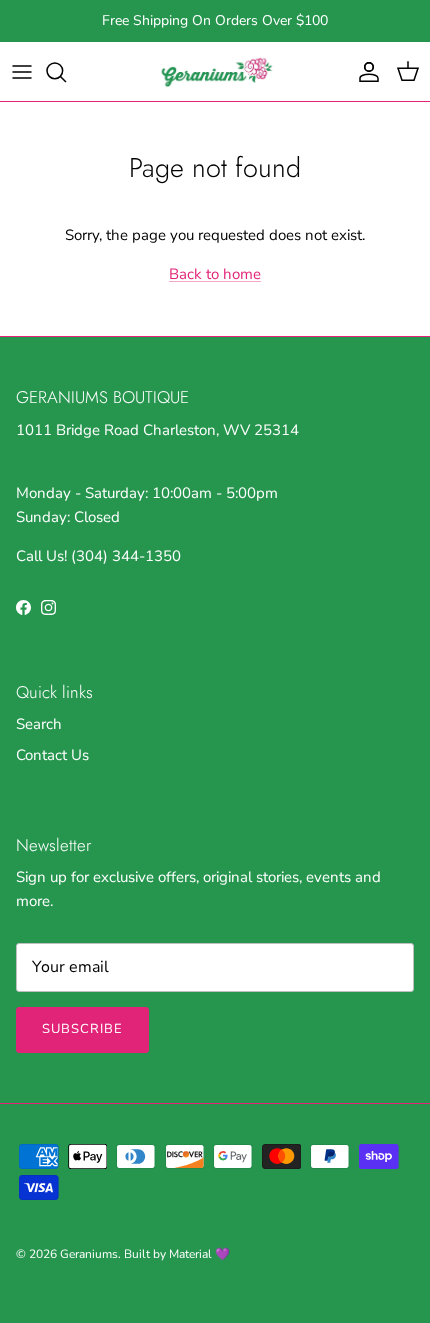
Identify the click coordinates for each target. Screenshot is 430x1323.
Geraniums (89, 1254)
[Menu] (22, 72)
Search (39, 724)
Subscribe (82, 1029)
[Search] (66, 72)
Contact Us (52, 755)
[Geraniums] (215, 71)
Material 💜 (199, 1254)
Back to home (215, 274)
